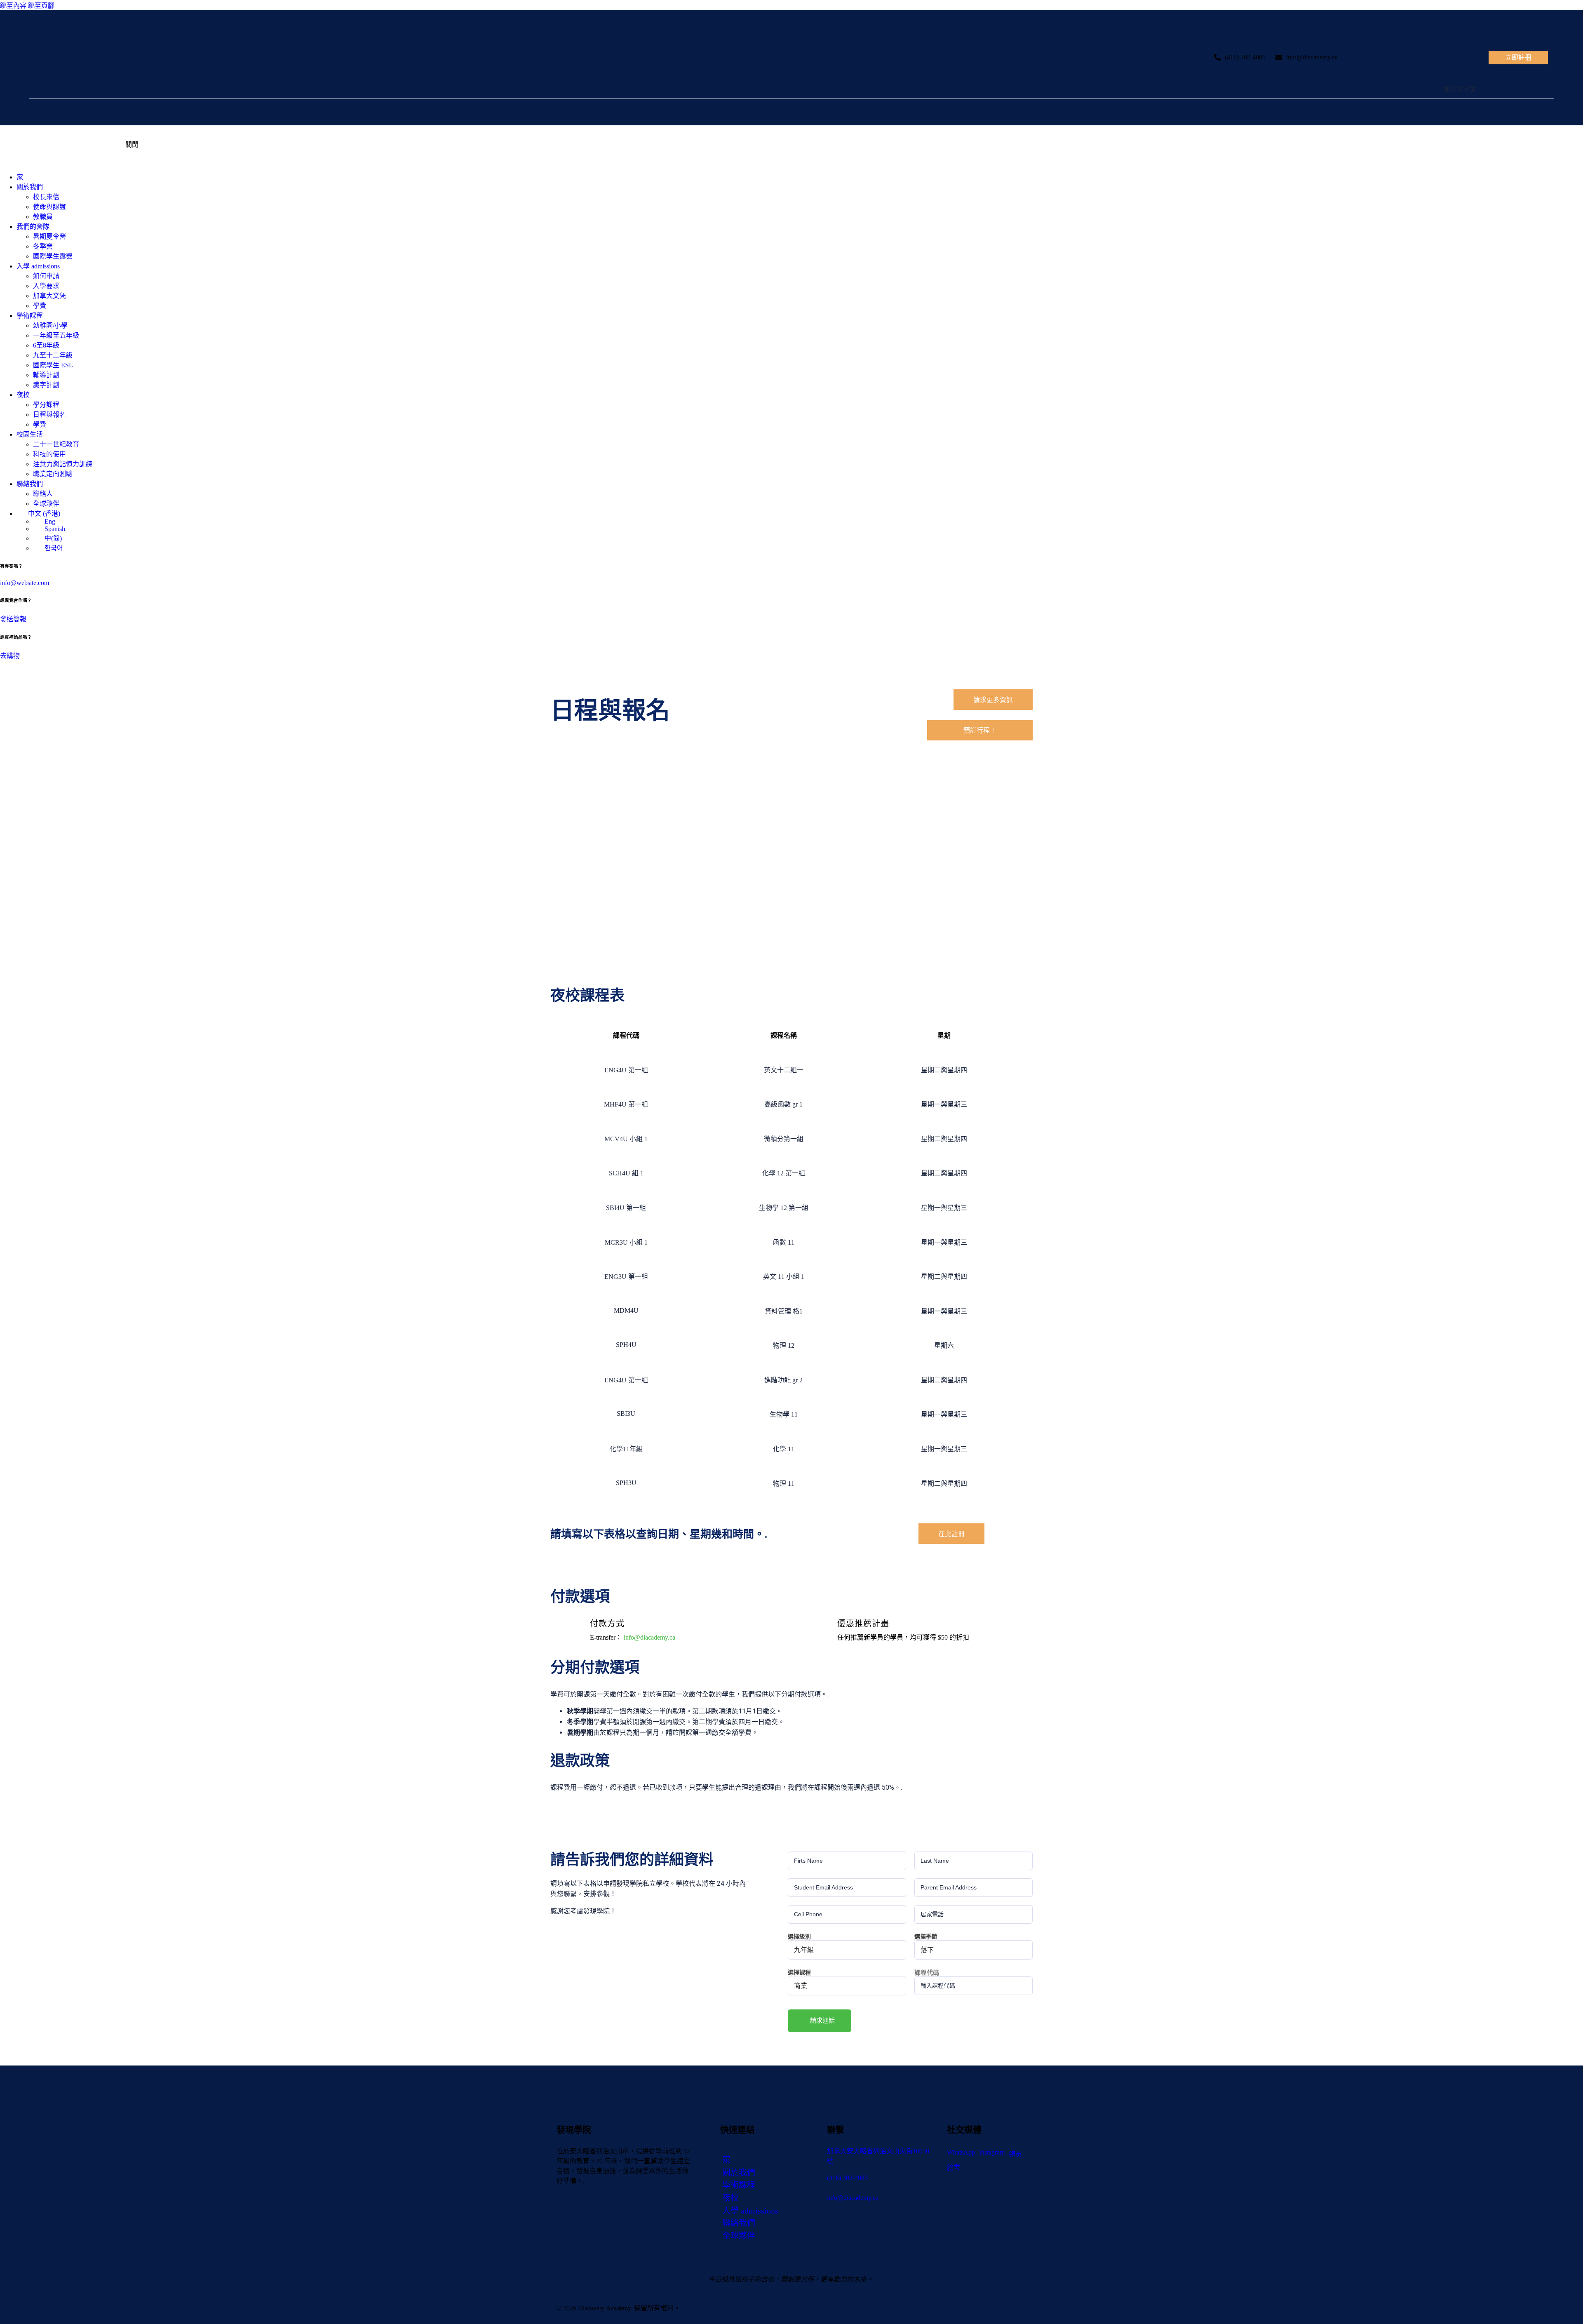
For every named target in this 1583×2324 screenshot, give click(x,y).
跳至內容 (13, 6)
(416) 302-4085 (1245, 57)
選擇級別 (799, 1936)
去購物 (10, 656)
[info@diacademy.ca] (1279, 57)
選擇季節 (926, 1936)
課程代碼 (927, 1972)
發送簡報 (13, 619)
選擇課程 (799, 1972)
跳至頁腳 (41, 6)
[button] (820, 2021)
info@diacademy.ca (1312, 57)
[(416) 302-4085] (1217, 57)
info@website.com (25, 583)
